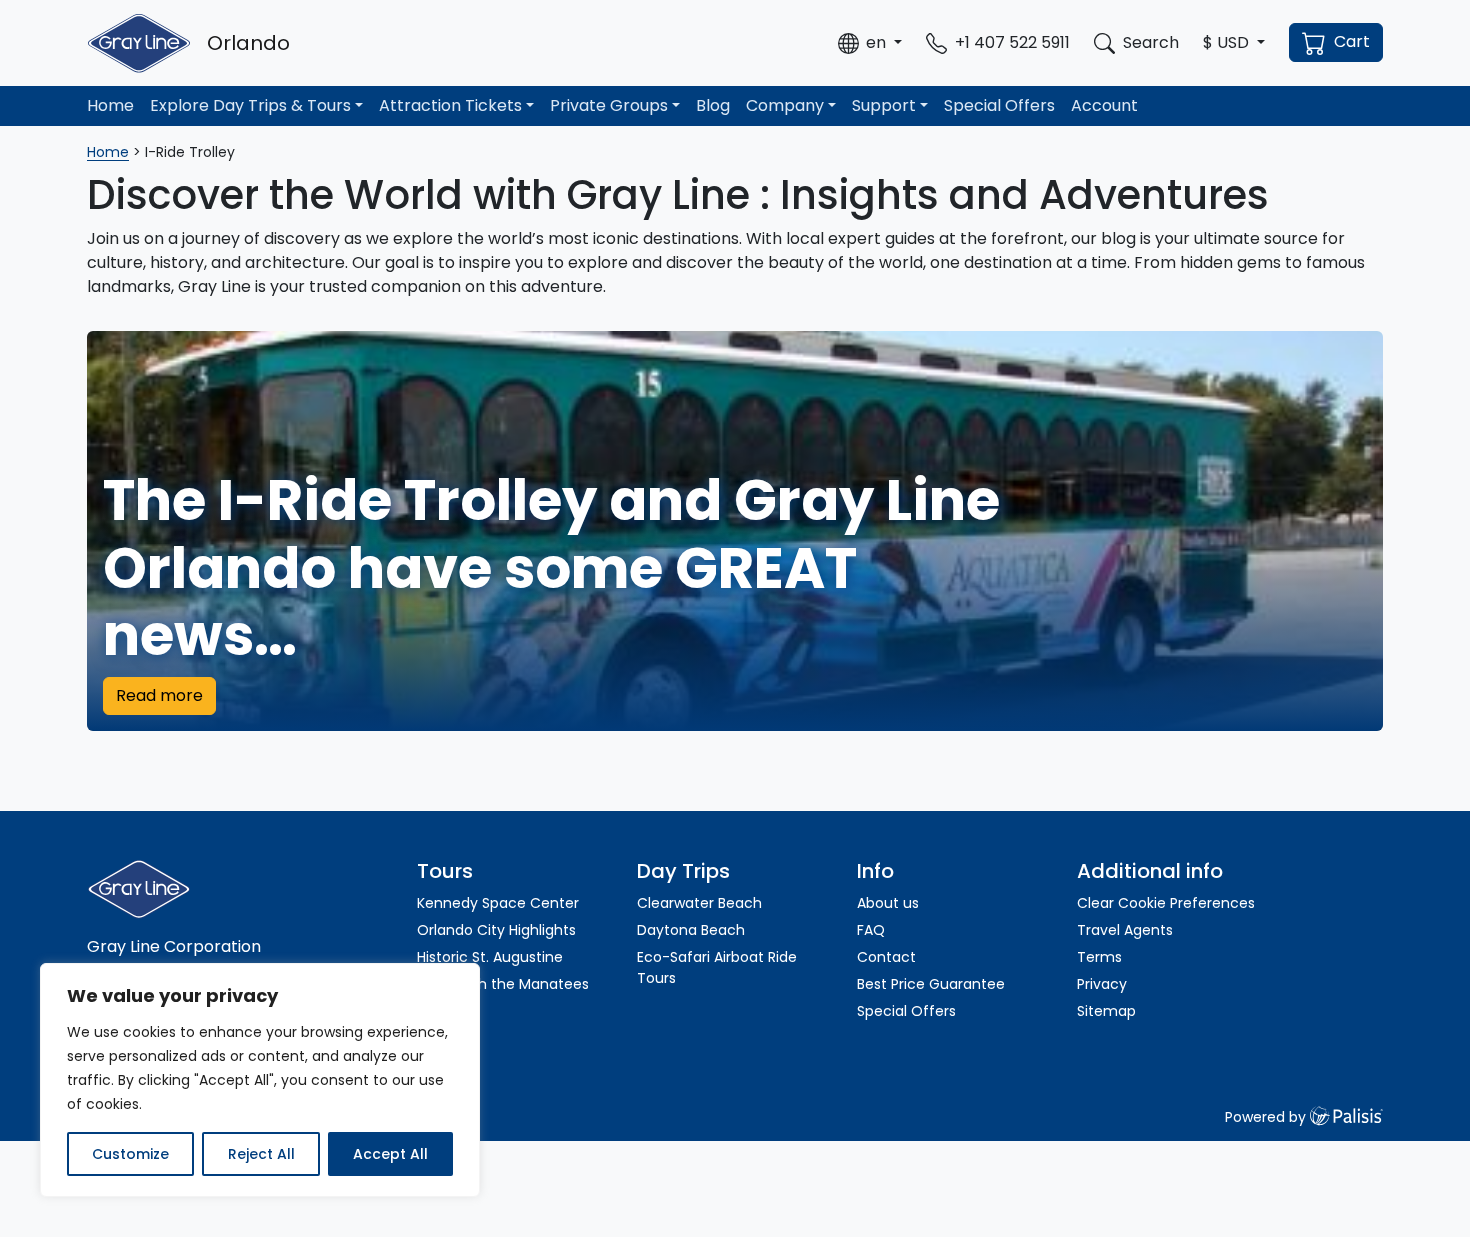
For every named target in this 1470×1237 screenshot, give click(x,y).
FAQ (871, 930)
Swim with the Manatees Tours (503, 994)
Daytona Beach (691, 930)
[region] (260, 1080)
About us (888, 903)
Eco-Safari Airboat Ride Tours (717, 967)
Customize (130, 1154)
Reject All (261, 1154)
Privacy (1102, 984)
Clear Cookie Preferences (1166, 903)
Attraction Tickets (450, 105)
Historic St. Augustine (490, 957)
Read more (159, 695)
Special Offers (999, 105)
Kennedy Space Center (498, 903)
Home (110, 105)
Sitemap (1106, 1011)
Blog (713, 105)
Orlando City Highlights (496, 930)
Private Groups (609, 105)
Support (884, 105)
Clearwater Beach (699, 903)
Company (785, 105)
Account (1104, 105)
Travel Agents (1125, 930)
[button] (870, 43)
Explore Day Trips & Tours (250, 105)
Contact (886, 957)
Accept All (390, 1154)
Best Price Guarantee (931, 984)
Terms (1099, 957)
